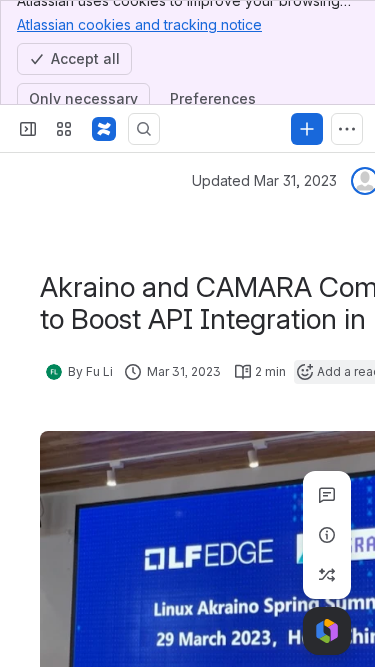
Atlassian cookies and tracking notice (139, 24)
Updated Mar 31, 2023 (264, 180)
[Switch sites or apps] (64, 129)
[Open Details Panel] (327, 535)
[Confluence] (104, 129)
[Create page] (327, 575)
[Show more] (347, 129)
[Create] (307, 129)
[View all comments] (327, 495)
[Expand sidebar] (28, 129)
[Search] (144, 129)
